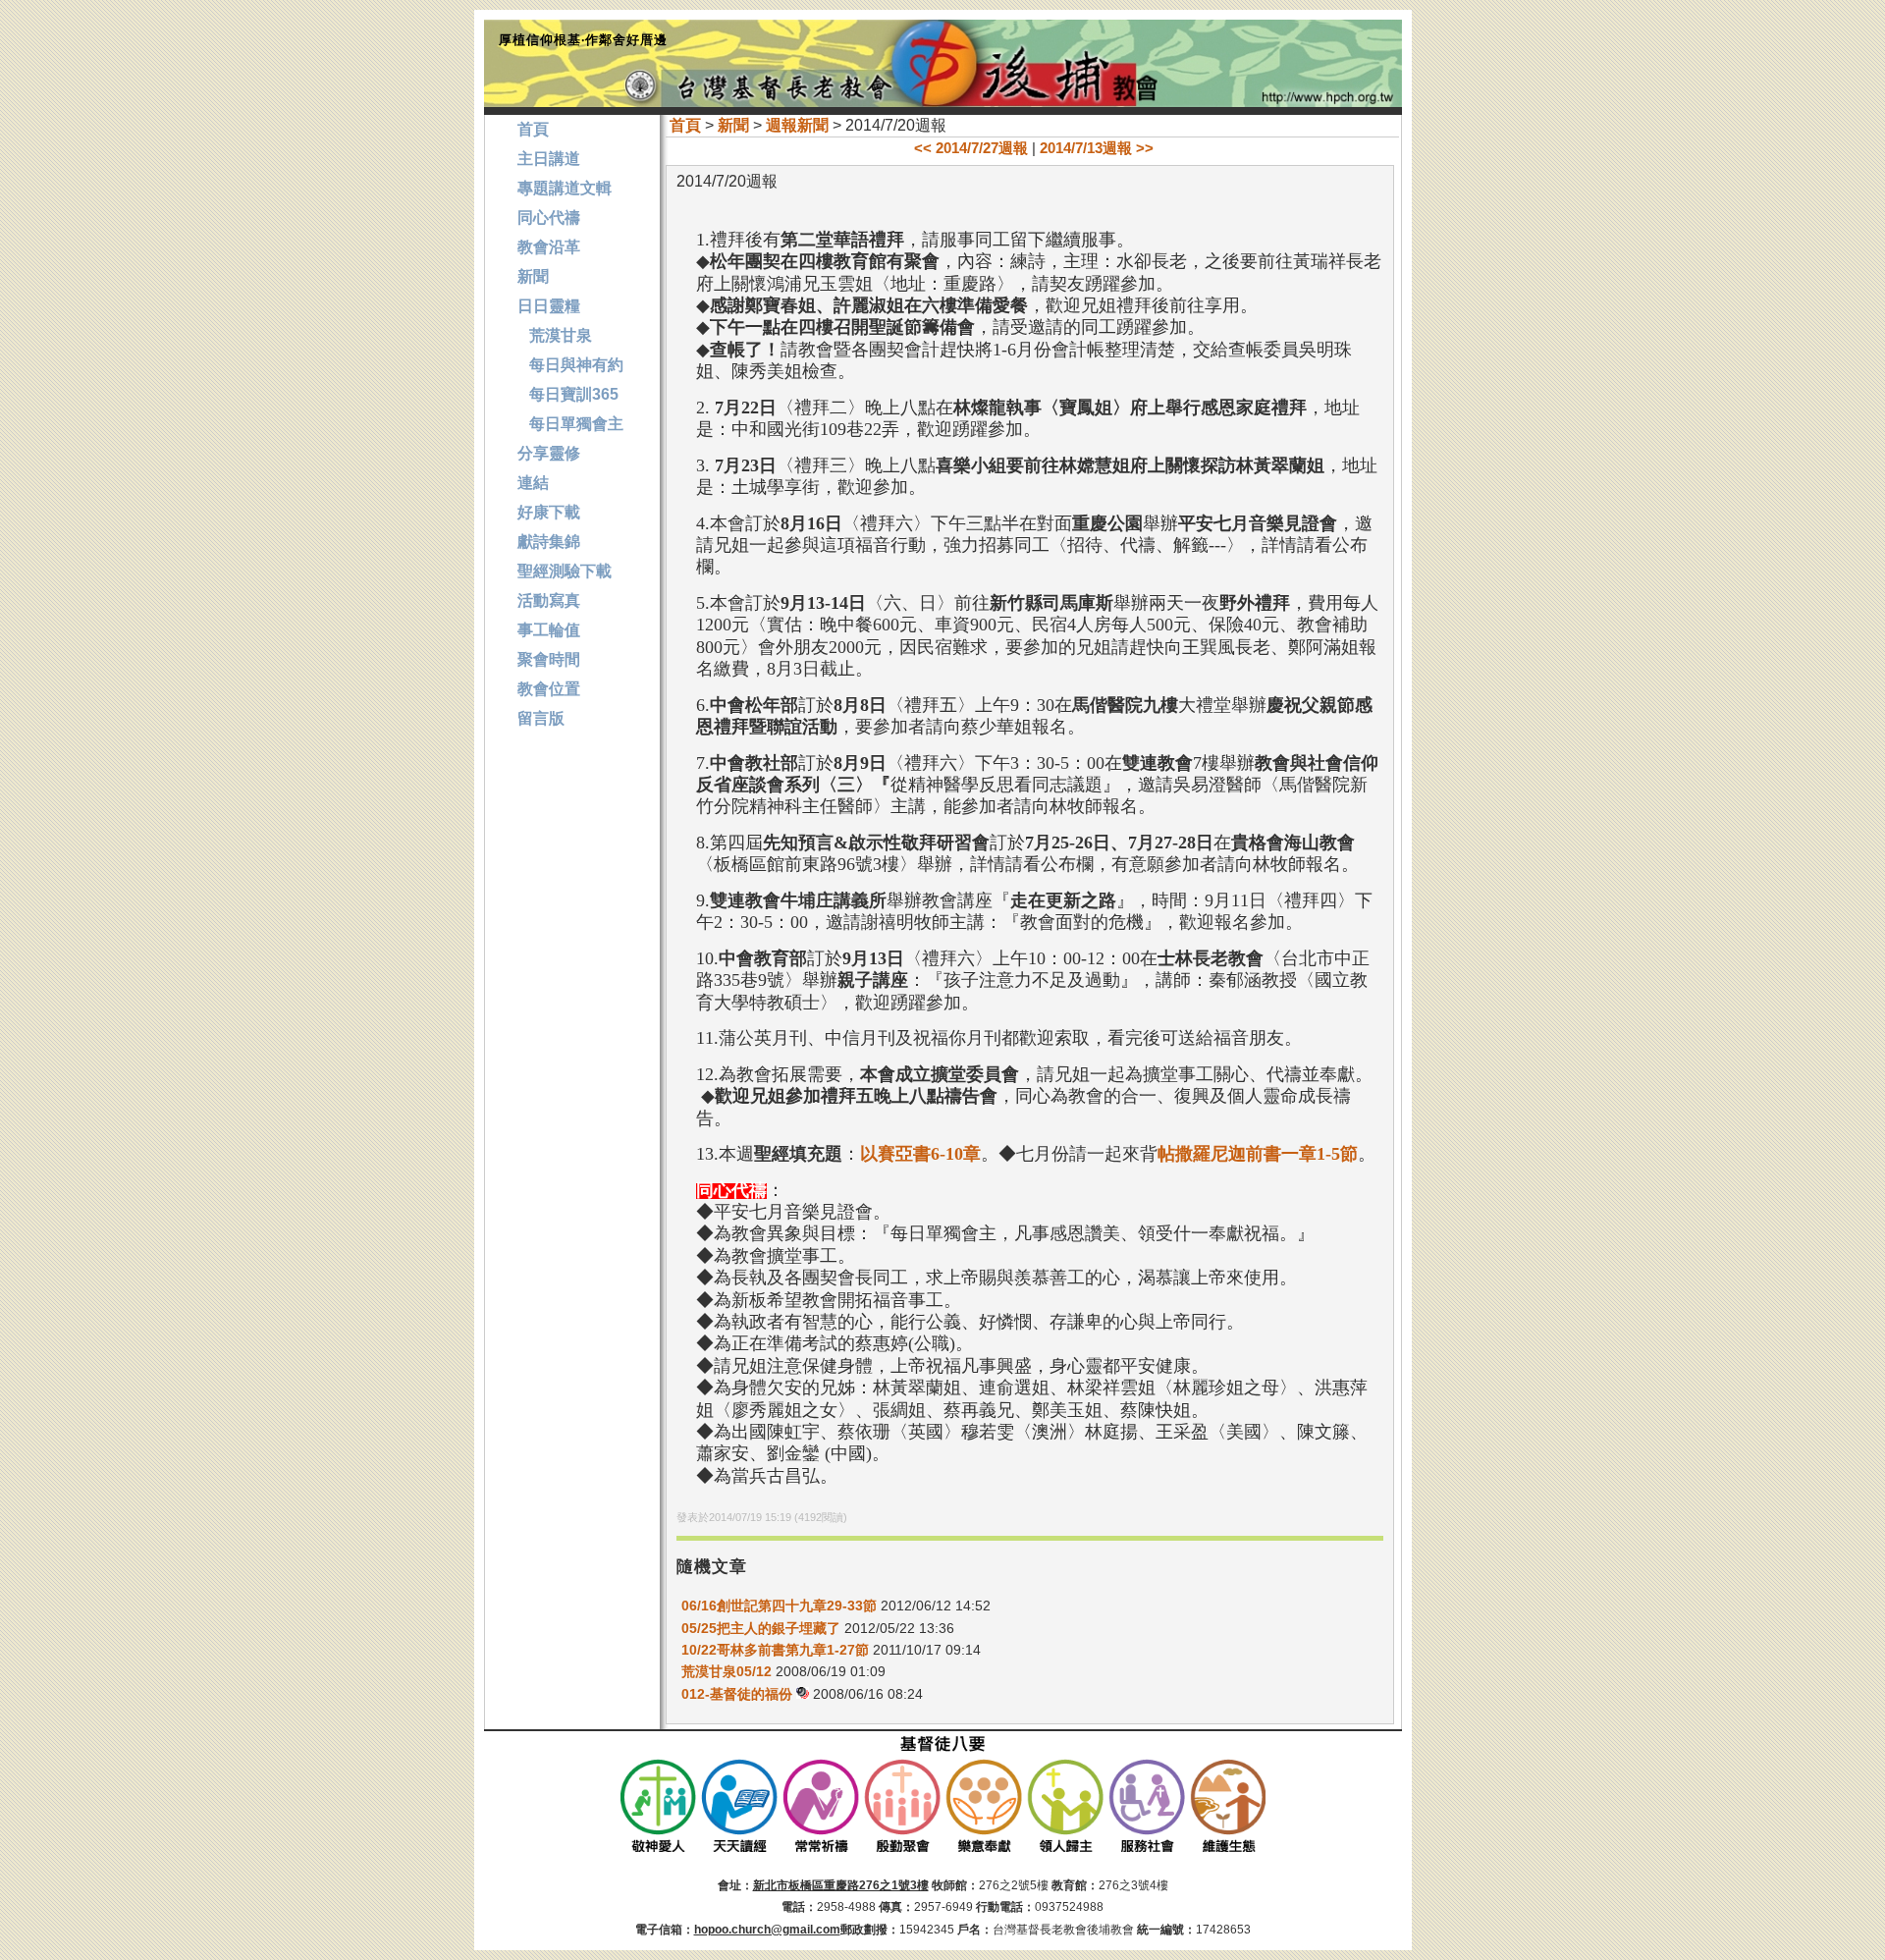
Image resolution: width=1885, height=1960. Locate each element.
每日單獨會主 (570, 424)
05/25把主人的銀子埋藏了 (761, 1628)
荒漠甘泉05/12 (727, 1671)
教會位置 (549, 689)
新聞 (733, 125)
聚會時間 (549, 659)
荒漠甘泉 (555, 335)
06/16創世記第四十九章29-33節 (779, 1606)
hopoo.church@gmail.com (767, 1930)
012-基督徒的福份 (739, 1694)
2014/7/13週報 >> (1097, 148)
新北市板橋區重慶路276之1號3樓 (841, 1885)
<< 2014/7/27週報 (971, 148)
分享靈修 (549, 453)
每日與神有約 (570, 365)
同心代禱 (549, 218)
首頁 (685, 125)
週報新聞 (797, 125)
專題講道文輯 (565, 188)
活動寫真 (549, 600)
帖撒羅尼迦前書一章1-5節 (1258, 1154)
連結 (533, 483)
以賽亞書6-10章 (920, 1154)
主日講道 (549, 159)
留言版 (541, 718)
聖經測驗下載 (565, 571)
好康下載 (549, 512)
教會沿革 (549, 247)
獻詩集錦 (549, 542)
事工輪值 (549, 630)
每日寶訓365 (568, 394)
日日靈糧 (549, 306)
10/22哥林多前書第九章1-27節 (775, 1650)
